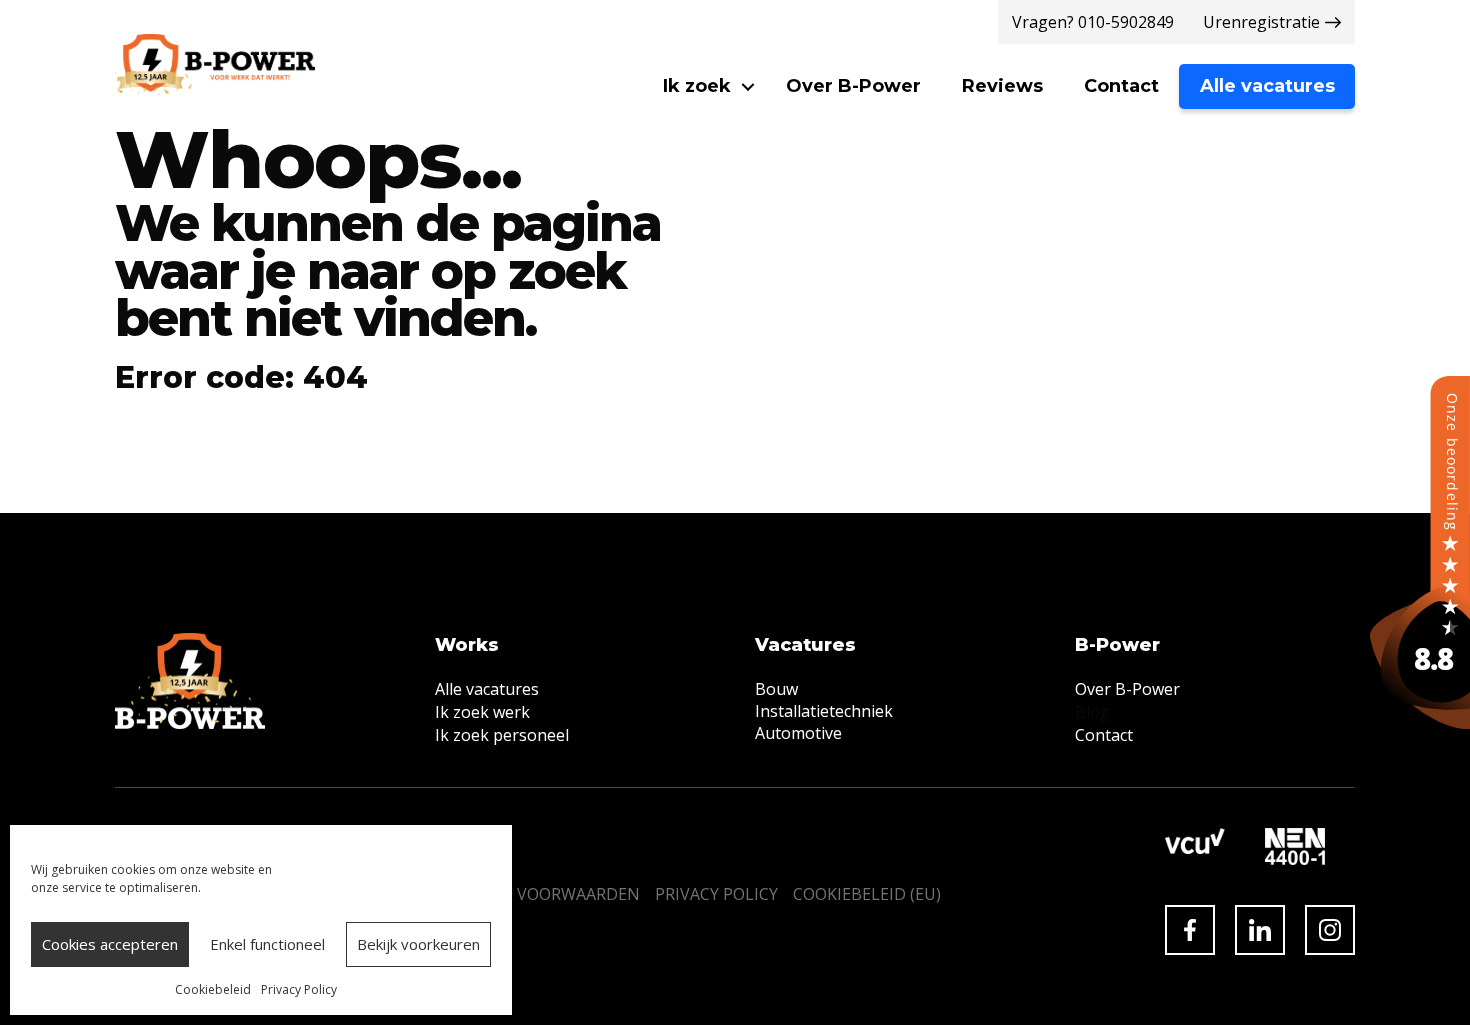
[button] (748, 86)
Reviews (1002, 86)
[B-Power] (1420, 551)
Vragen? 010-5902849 (1093, 22)
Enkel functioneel (267, 944)
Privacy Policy (299, 989)
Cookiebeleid (213, 989)
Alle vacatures (1267, 86)
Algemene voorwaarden (534, 894)
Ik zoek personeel (502, 735)
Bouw (776, 689)
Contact (1121, 86)
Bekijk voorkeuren (418, 944)
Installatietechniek (824, 711)
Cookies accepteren (110, 944)
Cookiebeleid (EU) (867, 894)
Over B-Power (853, 86)
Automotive (798, 733)
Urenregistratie (1261, 22)
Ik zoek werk (482, 712)
